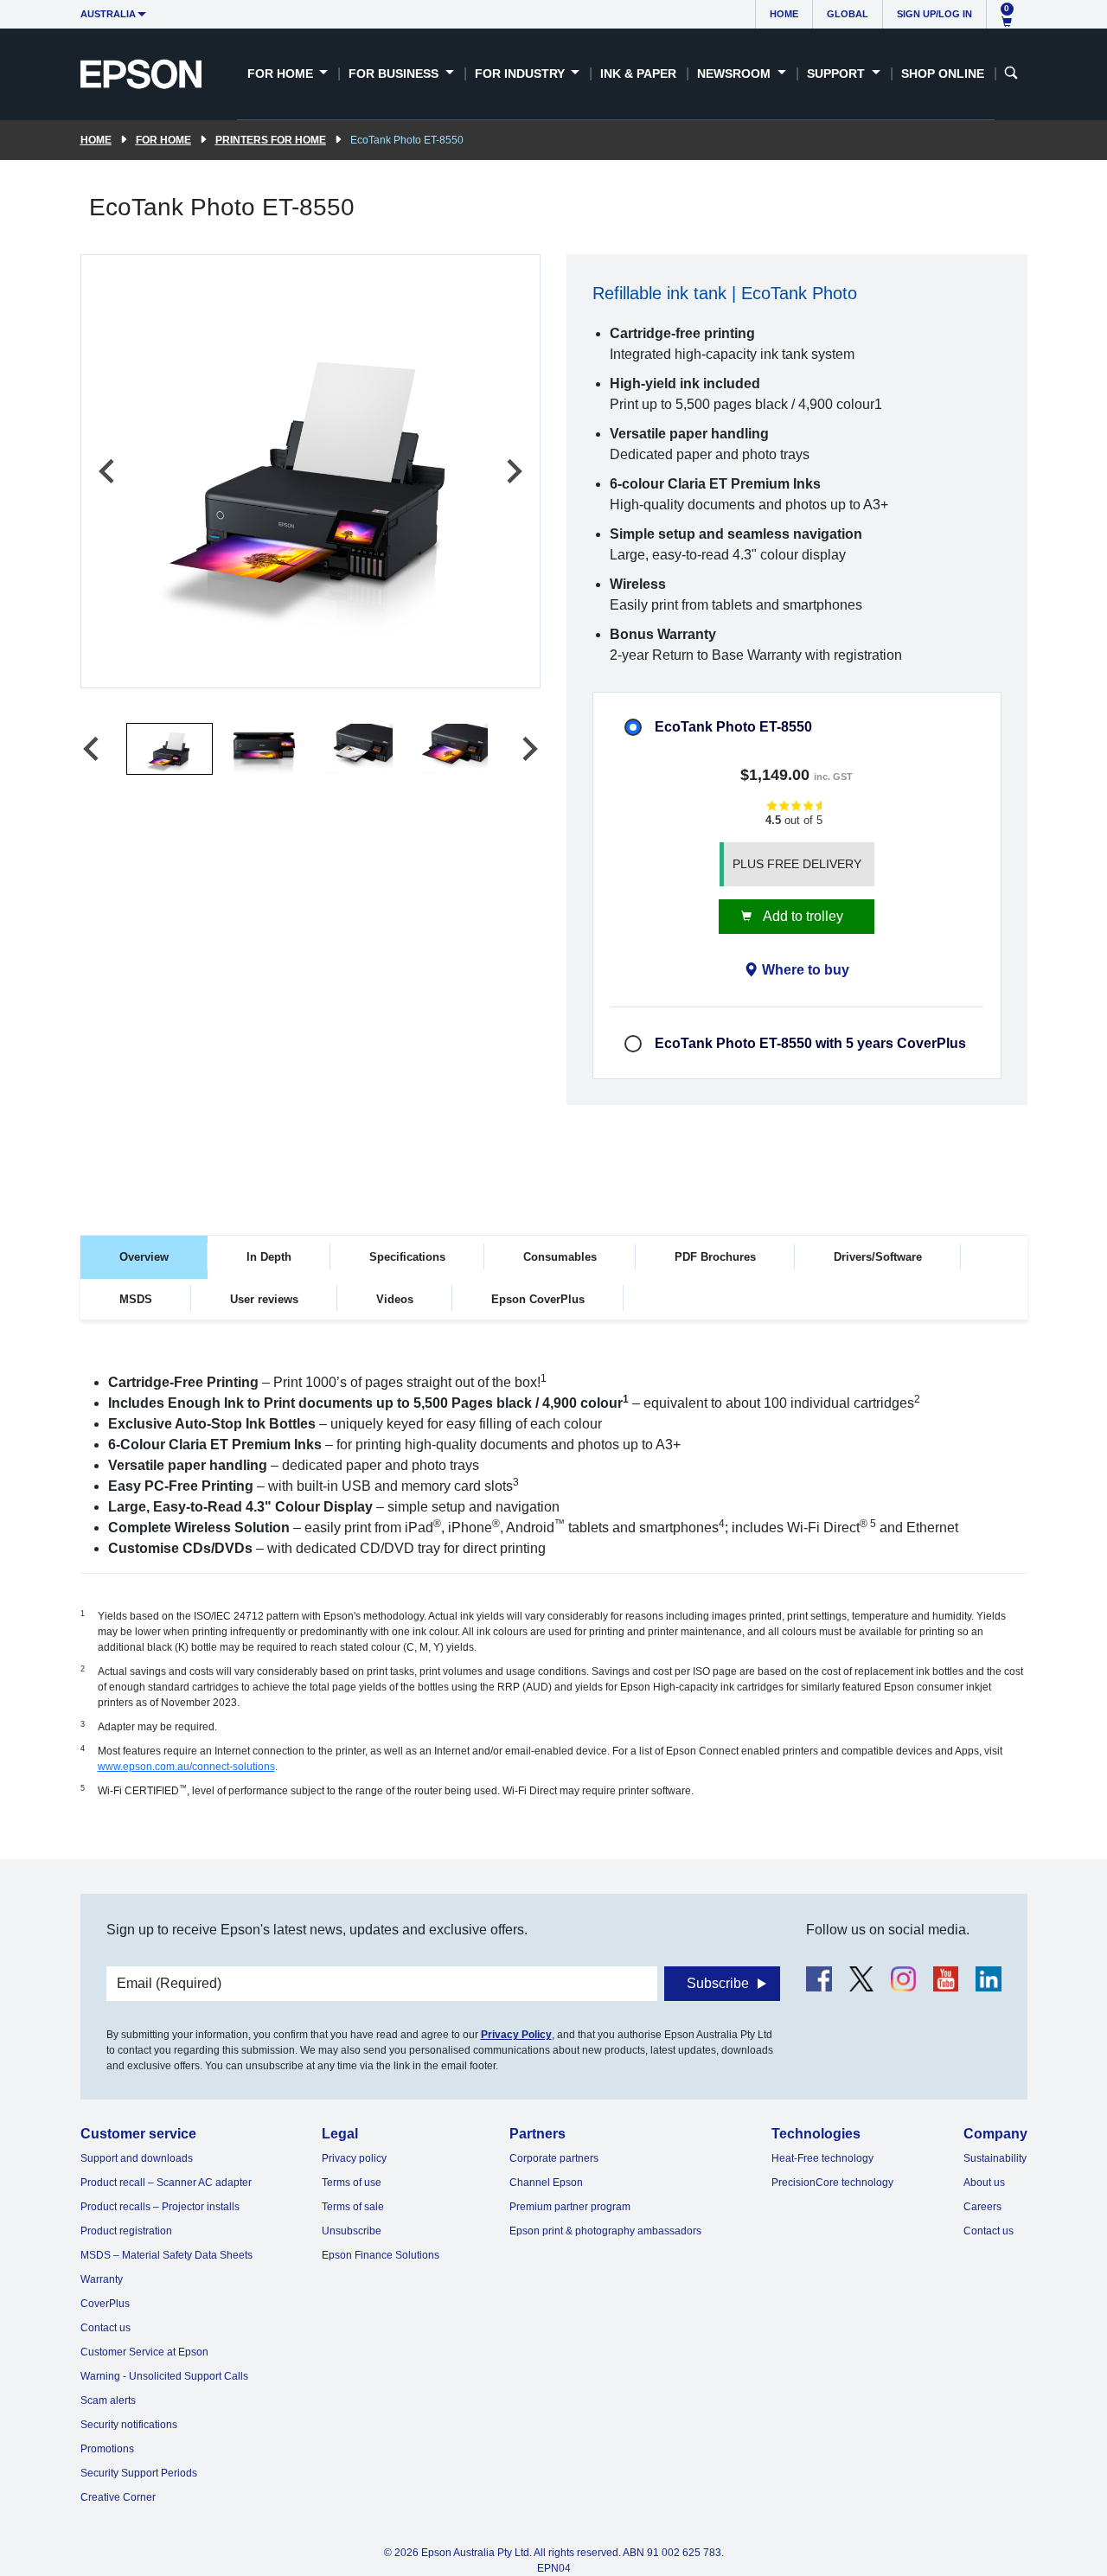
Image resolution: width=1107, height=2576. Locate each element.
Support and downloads (137, 2158)
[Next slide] (513, 471)
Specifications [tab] (407, 1257)
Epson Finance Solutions (381, 2255)
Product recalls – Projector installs (160, 2207)
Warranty (102, 2279)
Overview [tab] (144, 1257)
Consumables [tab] (560, 1257)
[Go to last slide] (108, 471)
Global (848, 14)
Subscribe (718, 1983)
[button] (170, 749)
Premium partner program (570, 2207)
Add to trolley (802, 916)
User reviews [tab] (264, 1299)
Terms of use (352, 2183)
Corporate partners (554, 2158)
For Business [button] (395, 74)
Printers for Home (271, 140)
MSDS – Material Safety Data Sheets (166, 2255)
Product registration (126, 2231)
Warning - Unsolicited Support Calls (164, 2376)
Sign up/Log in (934, 14)
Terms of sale (353, 2207)
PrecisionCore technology (832, 2183)
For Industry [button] (522, 74)
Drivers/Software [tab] (878, 1257)
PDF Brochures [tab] (715, 1257)
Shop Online (943, 74)
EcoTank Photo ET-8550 (733, 727)
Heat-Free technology (822, 2158)
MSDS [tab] (136, 1299)
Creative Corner (118, 2497)
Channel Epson (546, 2183)
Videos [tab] (395, 1299)
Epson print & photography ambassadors (605, 2231)
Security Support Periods (139, 2473)
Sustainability (995, 2158)
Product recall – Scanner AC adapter (166, 2183)
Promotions (107, 2449)
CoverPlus (105, 2304)
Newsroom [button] (736, 74)
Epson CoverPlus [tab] (538, 1299)
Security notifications (129, 2425)
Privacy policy (354, 2158)
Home (784, 14)
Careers (982, 2207)
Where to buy (806, 970)
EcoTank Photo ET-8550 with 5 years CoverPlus (810, 1043)
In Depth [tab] (269, 1257)
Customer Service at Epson (144, 2352)
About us (984, 2183)
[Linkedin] (988, 1979)
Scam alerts (108, 2400)
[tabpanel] (554, 1598)
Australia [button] (108, 14)
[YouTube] (946, 1979)
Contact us (106, 2328)
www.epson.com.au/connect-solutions (186, 1767)
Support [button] (838, 74)
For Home (163, 140)
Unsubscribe (352, 2231)
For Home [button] (282, 74)
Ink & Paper (638, 74)
